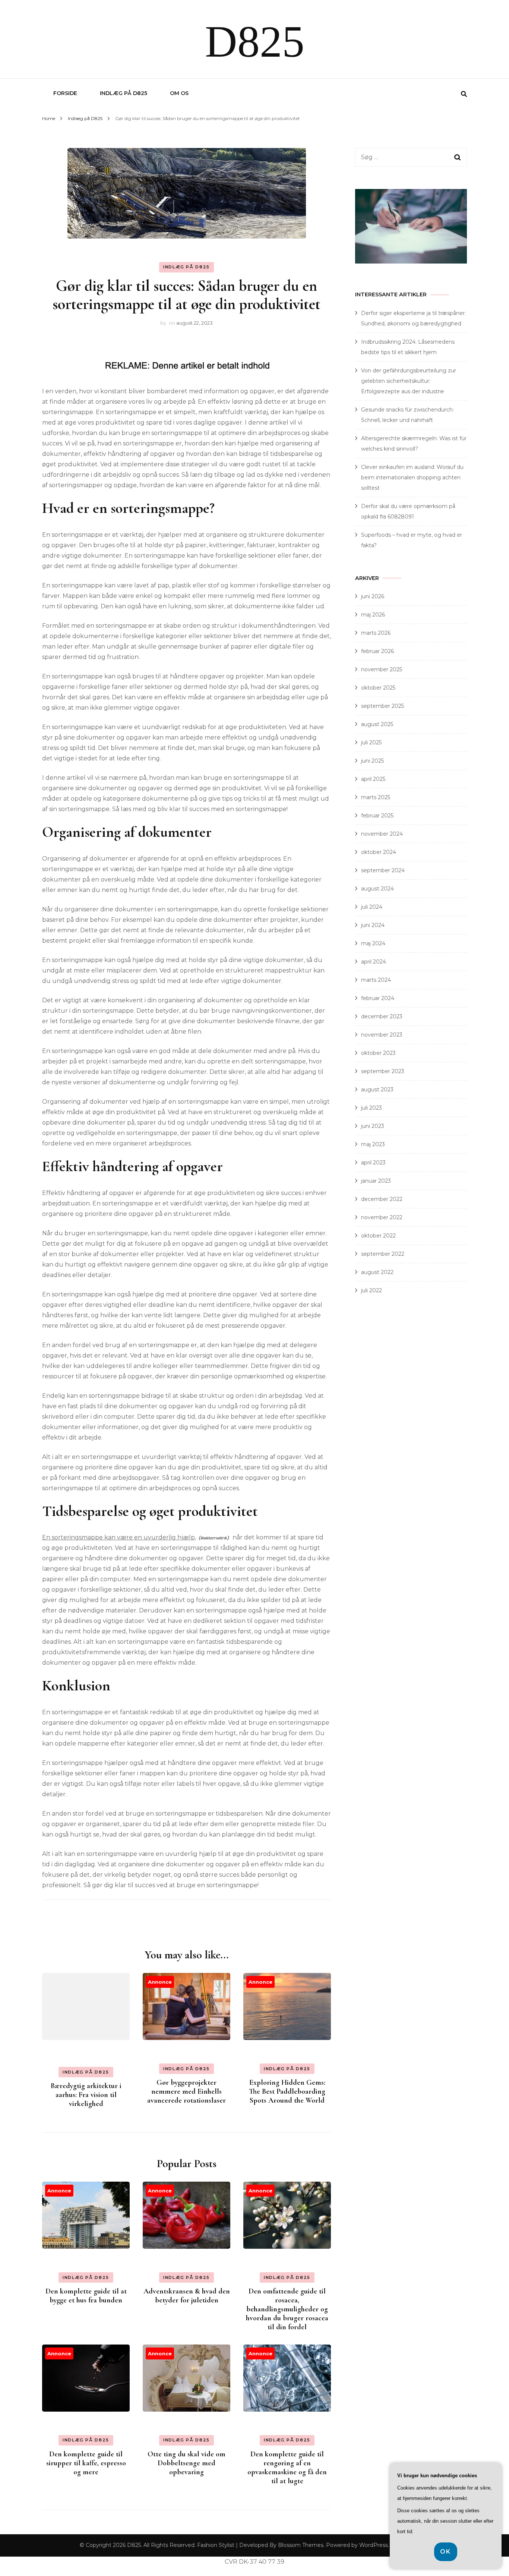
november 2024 (382, 834)
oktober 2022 (378, 1236)
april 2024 (374, 962)
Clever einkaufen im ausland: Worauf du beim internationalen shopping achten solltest (412, 477)
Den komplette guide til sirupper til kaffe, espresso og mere (86, 2463)
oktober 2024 (379, 852)
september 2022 (383, 1254)
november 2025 (382, 669)
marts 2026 (376, 633)
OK (446, 2552)
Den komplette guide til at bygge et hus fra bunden (86, 2296)
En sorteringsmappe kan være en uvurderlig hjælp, (119, 1537)
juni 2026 (373, 596)
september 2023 (383, 1071)
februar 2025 (377, 816)
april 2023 (373, 1163)
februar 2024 (378, 998)
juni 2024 (373, 925)
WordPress (374, 2545)
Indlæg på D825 (124, 93)
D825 (255, 42)
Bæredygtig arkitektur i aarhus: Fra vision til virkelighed (86, 2095)
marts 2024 (376, 980)
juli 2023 (372, 1108)
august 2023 (377, 1090)
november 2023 (382, 1035)
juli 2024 (372, 907)
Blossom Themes (301, 2545)
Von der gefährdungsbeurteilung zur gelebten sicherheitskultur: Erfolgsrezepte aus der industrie (409, 381)
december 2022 (382, 1199)
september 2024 (383, 870)
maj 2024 (373, 943)
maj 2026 (373, 615)
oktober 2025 (378, 688)
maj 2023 (373, 1144)
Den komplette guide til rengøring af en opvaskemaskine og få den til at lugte (287, 2468)
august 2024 (377, 889)
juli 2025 (371, 742)
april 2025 (373, 779)
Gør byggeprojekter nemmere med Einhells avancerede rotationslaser (186, 2091)
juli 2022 (372, 1290)
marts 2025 (376, 797)
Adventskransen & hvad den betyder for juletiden (187, 2296)
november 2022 (382, 1217)
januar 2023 (376, 1181)
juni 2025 (372, 761)
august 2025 (377, 724)
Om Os (179, 93)
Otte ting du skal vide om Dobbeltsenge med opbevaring (186, 2463)
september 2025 (382, 706)
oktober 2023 (378, 1053)
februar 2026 (377, 651)
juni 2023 (373, 1126)
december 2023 (382, 1016)
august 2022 (377, 1272)
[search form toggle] (464, 94)
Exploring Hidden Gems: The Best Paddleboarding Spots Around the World (287, 2091)
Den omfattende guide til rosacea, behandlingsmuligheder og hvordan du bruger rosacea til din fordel (287, 2309)
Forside (65, 93)
